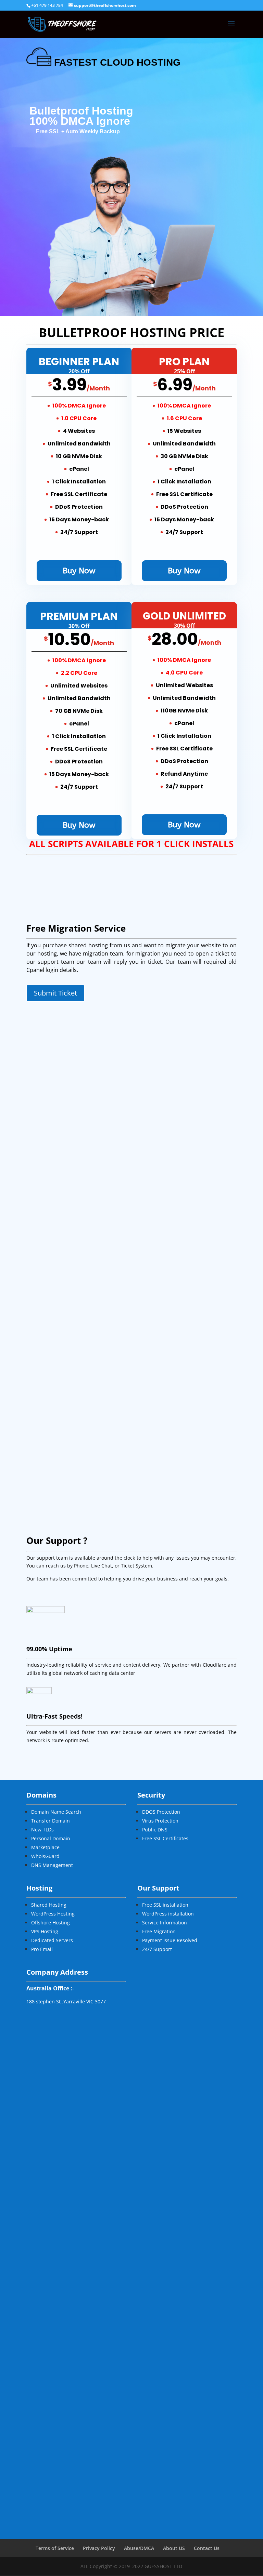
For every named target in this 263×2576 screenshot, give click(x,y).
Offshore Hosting (51, 1923)
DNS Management (52, 1865)
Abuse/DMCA (139, 2548)
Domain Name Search (56, 1812)
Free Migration (159, 1931)
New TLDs (42, 1830)
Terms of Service (55, 2548)
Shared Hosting (49, 1905)
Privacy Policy (99, 2548)
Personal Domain (51, 1838)
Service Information (165, 1923)
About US (174, 2548)
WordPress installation (168, 1914)
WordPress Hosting (53, 1914)
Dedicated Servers (52, 1940)
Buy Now (79, 571)
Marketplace (45, 1847)
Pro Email (42, 1949)
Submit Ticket (55, 993)
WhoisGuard (45, 1856)
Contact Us (207, 2548)
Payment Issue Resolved (170, 1940)
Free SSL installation (165, 1905)
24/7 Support (157, 1949)
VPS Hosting (45, 1931)
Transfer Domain (51, 1821)
